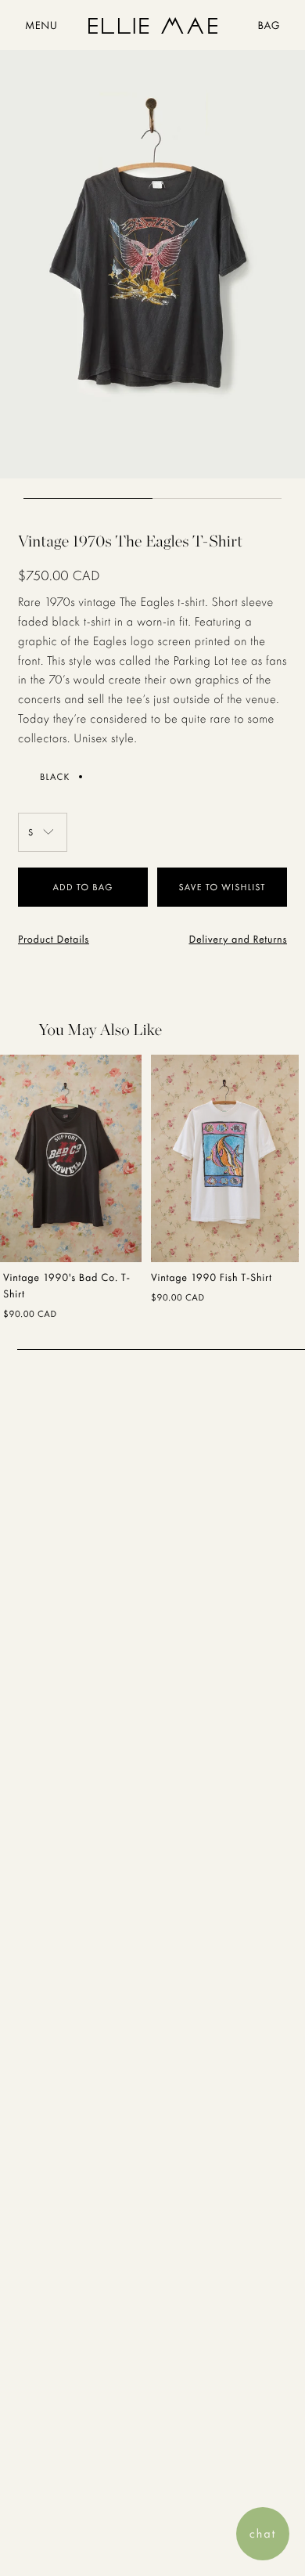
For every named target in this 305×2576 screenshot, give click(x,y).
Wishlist (243, 887)
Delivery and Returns (238, 940)
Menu (41, 26)
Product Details (54, 940)
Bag (269, 26)
